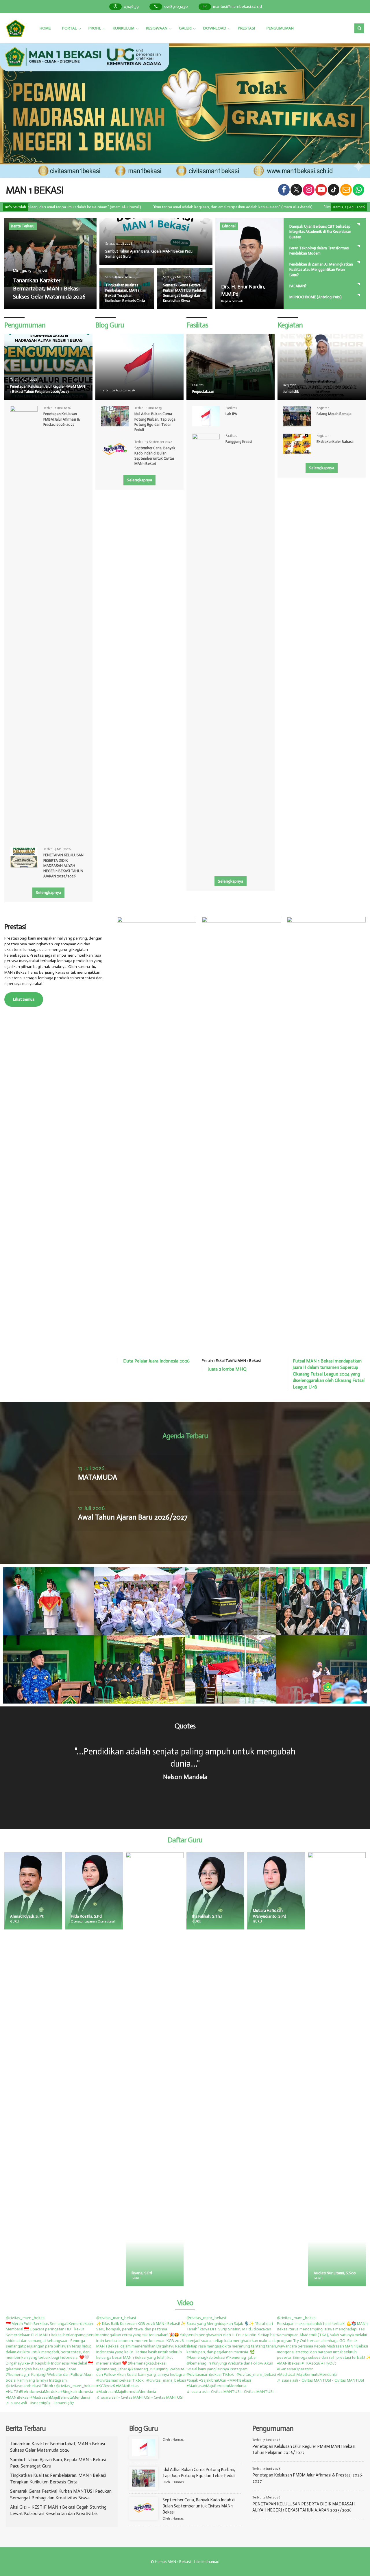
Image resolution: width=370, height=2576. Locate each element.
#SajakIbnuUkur (213, 2380)
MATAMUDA (98, 1477)
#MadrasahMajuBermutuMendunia (60, 2397)
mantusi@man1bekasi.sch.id (237, 7)
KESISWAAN (157, 28)
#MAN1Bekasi (18, 2397)
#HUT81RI (14, 2392)
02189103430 (176, 7)
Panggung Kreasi (239, 442)
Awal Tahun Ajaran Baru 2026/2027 (133, 1517)
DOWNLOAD (215, 28)
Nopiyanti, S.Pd (327, 1916)
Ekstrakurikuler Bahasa (335, 442)
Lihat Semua (24, 999)
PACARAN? (298, 286)
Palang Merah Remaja (334, 414)
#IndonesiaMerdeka (42, 2392)
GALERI (185, 28)
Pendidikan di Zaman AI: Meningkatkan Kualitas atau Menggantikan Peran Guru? (321, 269)
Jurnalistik (291, 392)
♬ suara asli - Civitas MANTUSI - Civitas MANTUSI (140, 2397)
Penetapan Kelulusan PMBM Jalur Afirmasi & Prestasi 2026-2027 (62, 419)
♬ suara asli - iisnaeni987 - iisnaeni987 (40, 2403)
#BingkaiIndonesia (77, 2392)
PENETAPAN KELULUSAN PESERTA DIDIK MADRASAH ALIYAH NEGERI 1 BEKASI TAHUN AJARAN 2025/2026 (63, 866)
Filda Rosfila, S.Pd (26, 1916)
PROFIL (95, 28)
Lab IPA (231, 414)
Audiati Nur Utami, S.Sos (274, 2273)
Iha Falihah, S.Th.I (146, 1916)
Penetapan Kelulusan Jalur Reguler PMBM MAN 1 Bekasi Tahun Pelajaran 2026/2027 (48, 389)
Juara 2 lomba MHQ (227, 1369)
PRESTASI (246, 28)
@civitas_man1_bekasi (26, 2318)
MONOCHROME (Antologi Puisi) (315, 297)
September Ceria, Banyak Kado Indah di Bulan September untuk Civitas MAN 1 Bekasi (199, 2506)
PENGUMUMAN (280, 28)
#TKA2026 (311, 2363)
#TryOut (329, 2363)
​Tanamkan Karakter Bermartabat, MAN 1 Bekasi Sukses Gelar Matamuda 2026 (49, 288)
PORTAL (70, 28)
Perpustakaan (203, 392)
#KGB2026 (106, 2386)
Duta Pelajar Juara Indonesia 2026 (156, 1361)
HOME (45, 28)
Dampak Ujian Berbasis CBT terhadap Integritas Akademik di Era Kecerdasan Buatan (320, 232)
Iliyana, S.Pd (81, 2273)
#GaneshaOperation (295, 2369)
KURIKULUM (124, 28)
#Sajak (192, 2380)
